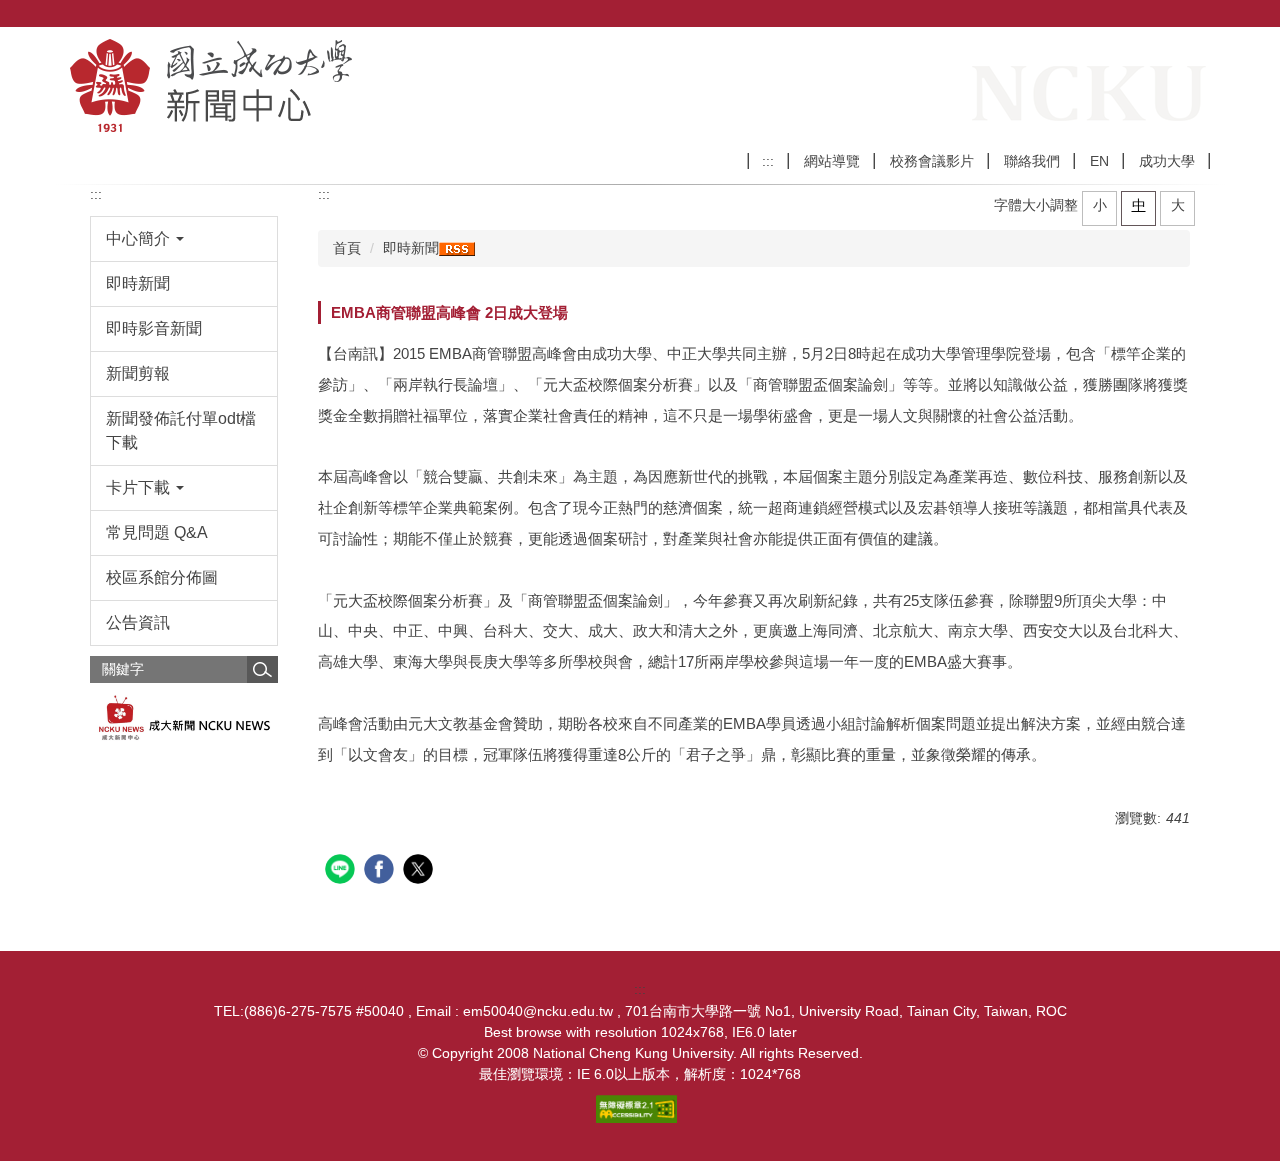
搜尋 (262, 669)
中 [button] (1139, 205)
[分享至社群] (342, 871)
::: (768, 161)
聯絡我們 (1032, 161)
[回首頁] (320, 85)
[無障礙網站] (640, 1108)
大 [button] (1178, 205)
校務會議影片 (932, 161)
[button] (184, 239)
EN (1099, 161)
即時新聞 (411, 248)
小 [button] (1100, 205)
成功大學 (1167, 161)
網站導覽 (832, 161)
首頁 (347, 248)
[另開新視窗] (184, 718)
